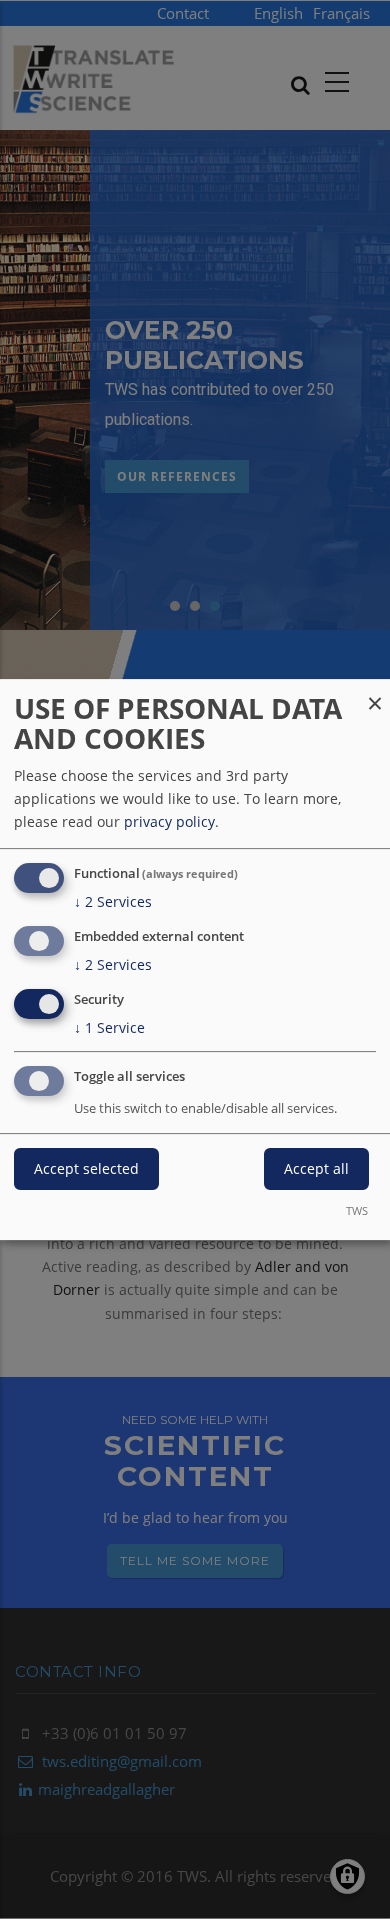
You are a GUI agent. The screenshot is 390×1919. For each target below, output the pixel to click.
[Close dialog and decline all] (375, 691)
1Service (109, 1027)
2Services (113, 901)
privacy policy (169, 821)
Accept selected (86, 1169)
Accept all (316, 1169)
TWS (357, 1210)
